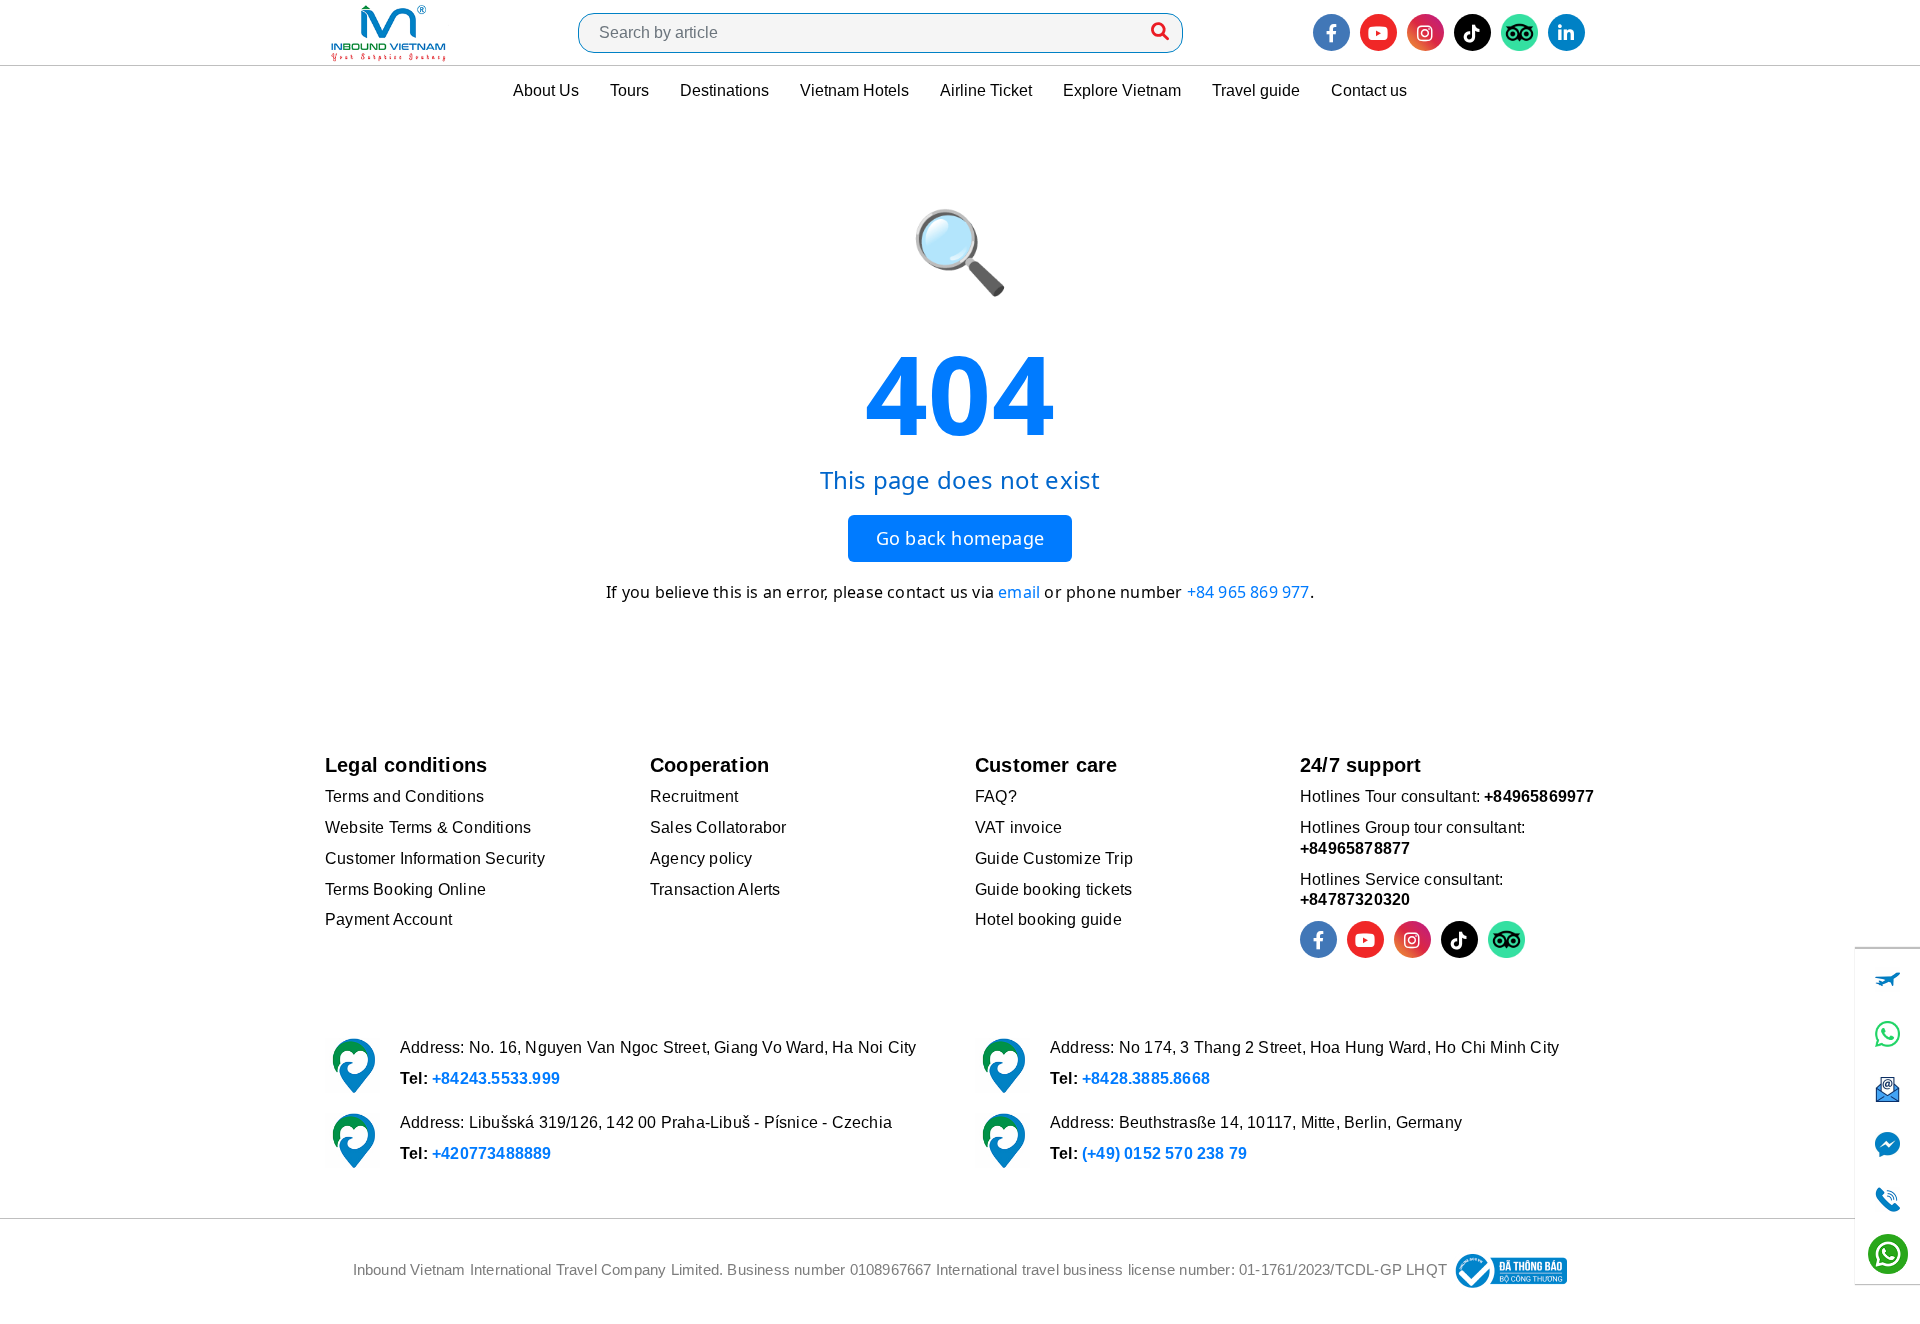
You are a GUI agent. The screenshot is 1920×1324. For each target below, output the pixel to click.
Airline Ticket (986, 90)
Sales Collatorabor (718, 827)
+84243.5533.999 (496, 1078)
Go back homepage (960, 538)
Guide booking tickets (1053, 889)
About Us (546, 90)
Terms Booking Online (405, 889)
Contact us (1369, 90)
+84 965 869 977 (1248, 592)
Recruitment (694, 796)
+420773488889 (492, 1153)
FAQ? (996, 796)
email (1019, 592)
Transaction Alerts (715, 889)
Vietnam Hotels (854, 90)
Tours (629, 90)
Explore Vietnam (1122, 90)
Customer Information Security (435, 858)
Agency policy (701, 858)
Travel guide (1256, 90)
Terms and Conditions (404, 796)
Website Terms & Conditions (428, 827)
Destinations (724, 90)
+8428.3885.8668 (1146, 1078)
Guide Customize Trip (1054, 858)
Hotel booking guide (1048, 919)
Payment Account (388, 919)
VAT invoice (1018, 827)
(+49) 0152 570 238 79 (1164, 1153)
